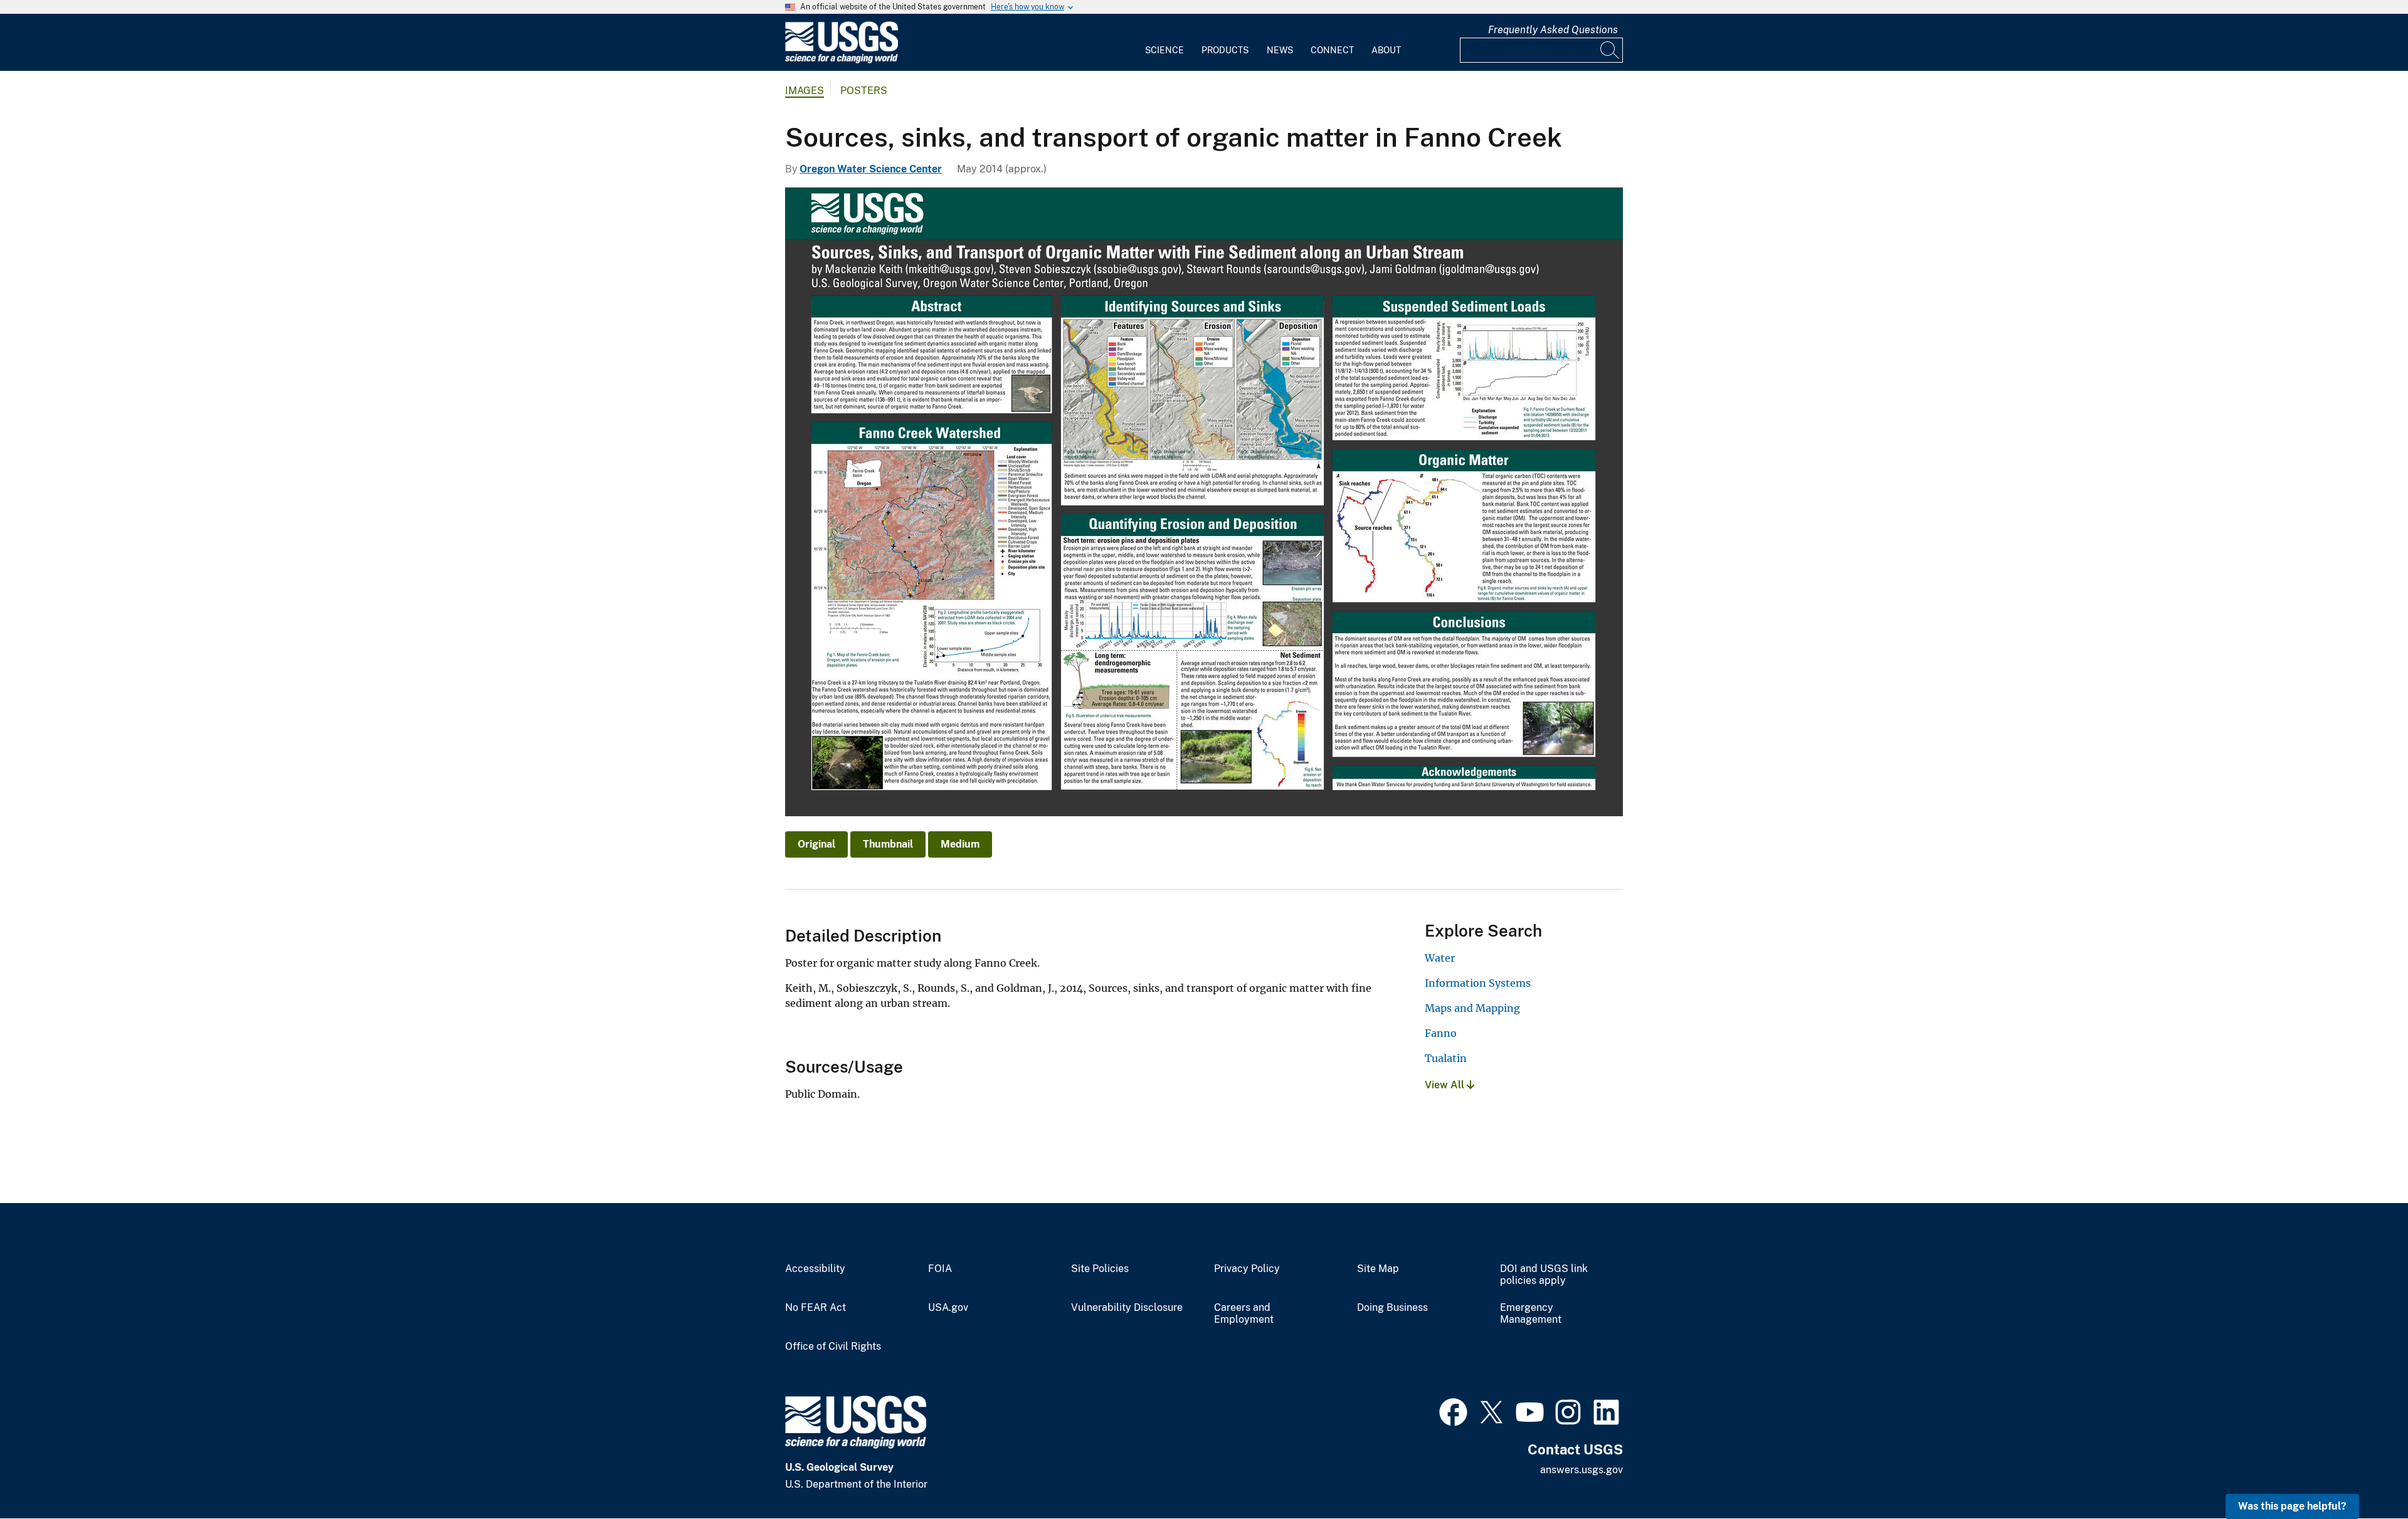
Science (1164, 50)
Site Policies (1100, 1269)
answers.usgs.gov (1582, 1470)
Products (1225, 50)
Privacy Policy (1247, 1269)
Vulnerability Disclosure (1127, 1308)
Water (1440, 958)
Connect (1332, 50)
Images (805, 91)
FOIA (940, 1269)
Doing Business (1392, 1308)
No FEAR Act (816, 1308)
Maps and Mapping (1472, 1008)
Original (816, 844)
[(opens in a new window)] (1453, 1411)
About (1386, 50)
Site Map (1378, 1269)
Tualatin (1446, 1058)
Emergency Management (1531, 1314)
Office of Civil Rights (833, 1347)
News (1280, 50)
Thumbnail (888, 844)
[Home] (842, 60)
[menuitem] (1164, 43)
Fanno (1441, 1033)
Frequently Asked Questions (1553, 30)
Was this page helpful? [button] (2292, 1506)
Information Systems (1478, 983)
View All (1446, 1085)
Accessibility (815, 1269)
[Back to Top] (2363, 1474)
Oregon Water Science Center (871, 169)
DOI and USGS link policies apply (1544, 1275)
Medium (960, 844)
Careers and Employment (1244, 1314)
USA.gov (948, 1308)
